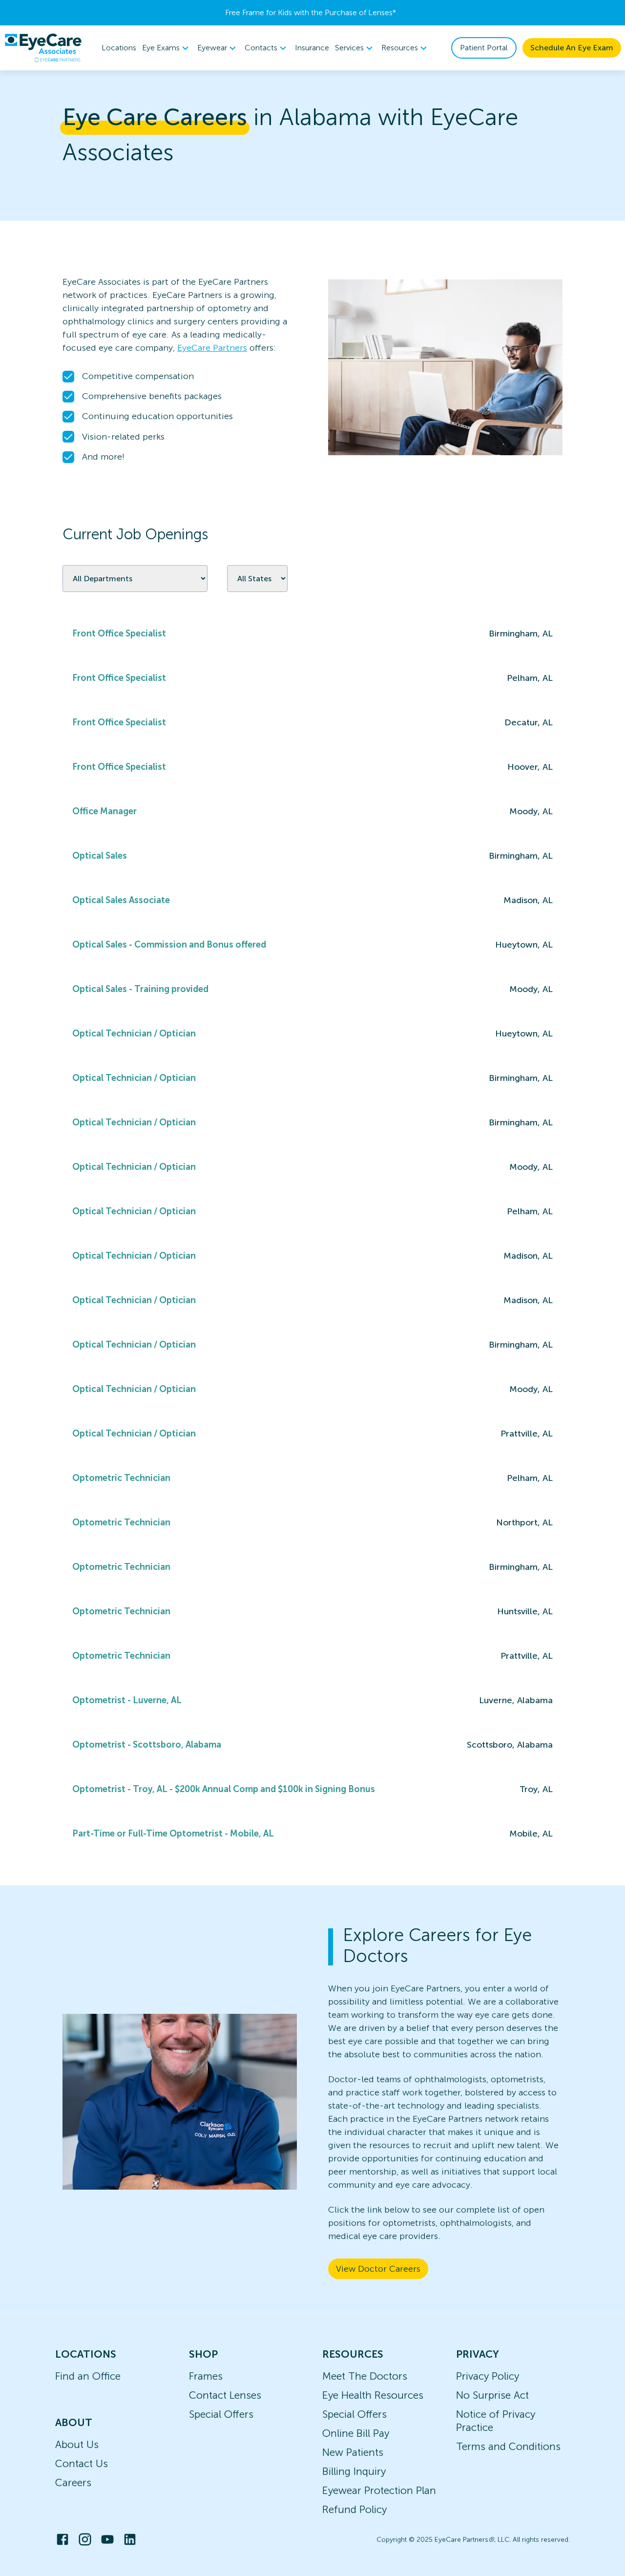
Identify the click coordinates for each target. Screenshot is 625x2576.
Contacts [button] (261, 48)
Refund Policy (354, 2509)
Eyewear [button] (212, 48)
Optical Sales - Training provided (140, 989)
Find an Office (88, 2376)
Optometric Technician (121, 1478)
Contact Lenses (225, 2395)
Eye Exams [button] (161, 48)
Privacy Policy (488, 2376)
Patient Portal (484, 48)
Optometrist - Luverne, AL (127, 1700)
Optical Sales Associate (121, 900)
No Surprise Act (492, 2395)
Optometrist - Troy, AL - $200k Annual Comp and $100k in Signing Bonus (224, 1789)
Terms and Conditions (508, 2446)
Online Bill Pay (356, 2433)
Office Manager (104, 811)
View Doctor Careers (378, 2269)
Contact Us (82, 2463)
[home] (43, 48)
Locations (119, 48)
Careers (73, 2482)
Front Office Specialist (119, 633)
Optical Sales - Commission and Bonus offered (169, 945)
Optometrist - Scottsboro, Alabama (147, 1745)
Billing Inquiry (354, 2471)
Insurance (312, 48)
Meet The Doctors (365, 2376)
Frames (206, 2376)
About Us (77, 2444)
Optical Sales (100, 856)
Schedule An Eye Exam (572, 48)
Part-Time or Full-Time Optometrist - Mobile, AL (173, 1834)
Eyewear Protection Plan (379, 2490)
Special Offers (221, 2414)
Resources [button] (400, 48)
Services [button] (349, 48)
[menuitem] (167, 48)
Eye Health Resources (373, 2395)
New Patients (353, 2452)
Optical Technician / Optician (134, 1034)
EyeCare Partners (212, 348)
